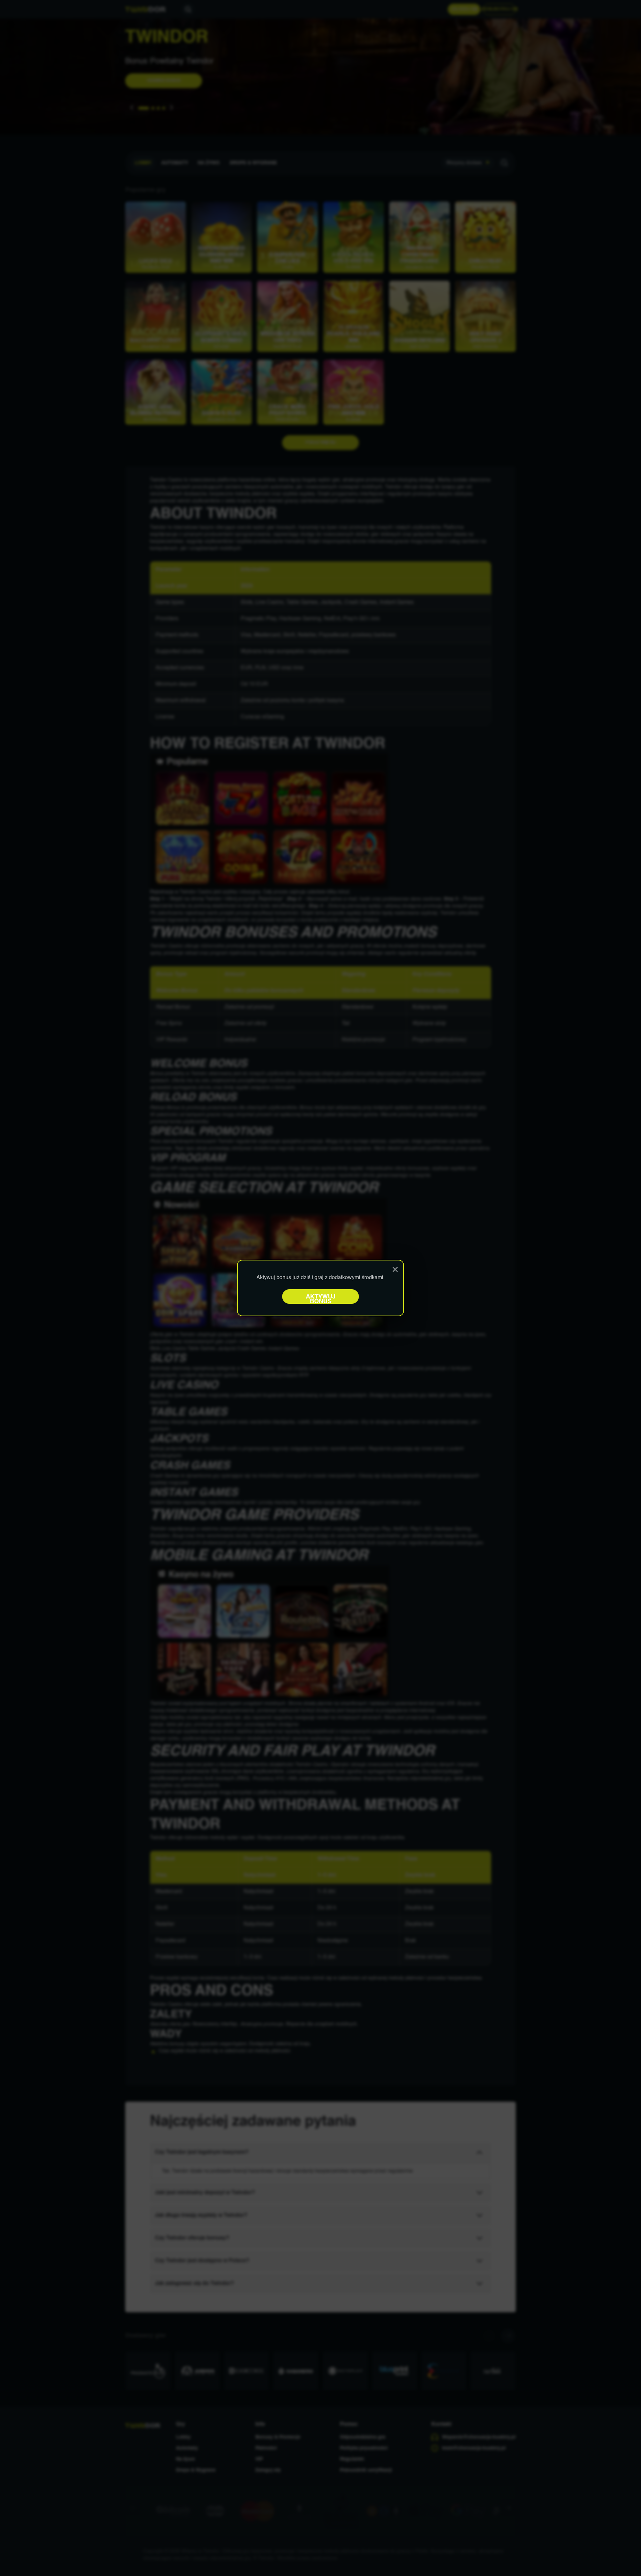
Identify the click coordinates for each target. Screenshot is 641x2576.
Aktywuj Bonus (321, 1299)
